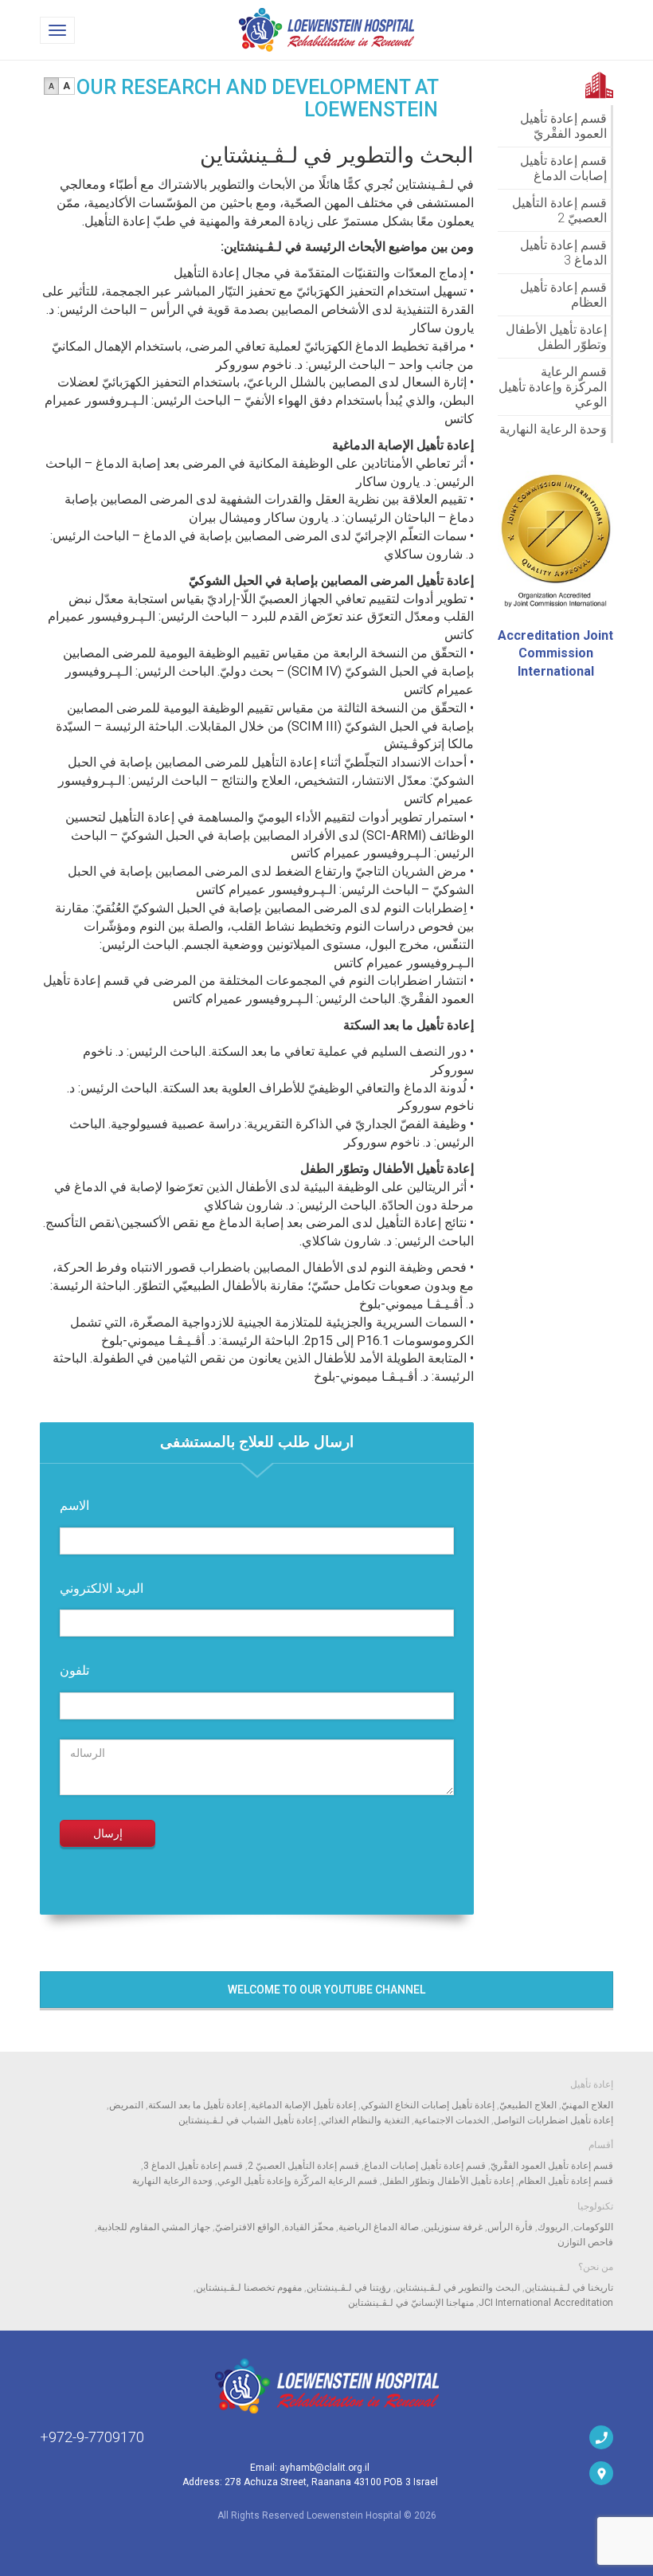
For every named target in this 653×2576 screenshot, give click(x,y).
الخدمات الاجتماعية (452, 2120)
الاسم (74, 1506)
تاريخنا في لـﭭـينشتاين (569, 2288)
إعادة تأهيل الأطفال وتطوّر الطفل (556, 337)
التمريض (126, 2105)
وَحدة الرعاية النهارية (553, 429)
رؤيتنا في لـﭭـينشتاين (349, 2288)
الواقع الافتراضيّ (247, 2227)
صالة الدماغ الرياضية (379, 2227)
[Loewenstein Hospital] (326, 2386)
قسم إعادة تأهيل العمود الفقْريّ (563, 126)
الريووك (553, 2227)
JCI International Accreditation (546, 2303)
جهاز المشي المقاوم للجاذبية (154, 2227)
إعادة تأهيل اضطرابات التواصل (553, 2120)
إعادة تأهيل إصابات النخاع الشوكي (428, 2105)
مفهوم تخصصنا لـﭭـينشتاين (249, 2288)
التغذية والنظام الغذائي (365, 2120)
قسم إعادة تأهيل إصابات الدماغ (563, 168)
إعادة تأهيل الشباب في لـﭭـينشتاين (247, 2120)
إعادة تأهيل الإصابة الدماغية (303, 2105)
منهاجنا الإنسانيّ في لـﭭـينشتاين (411, 2303)
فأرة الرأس (510, 2227)
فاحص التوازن (585, 2242)
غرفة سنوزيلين (453, 2227)
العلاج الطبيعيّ (528, 2105)
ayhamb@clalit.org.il (325, 2468)
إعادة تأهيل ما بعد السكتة (197, 2105)
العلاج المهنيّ (587, 2105)
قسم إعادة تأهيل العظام (563, 295)
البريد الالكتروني (102, 1588)
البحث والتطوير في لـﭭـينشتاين (458, 2288)
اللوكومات (593, 2227)
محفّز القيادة (309, 2227)
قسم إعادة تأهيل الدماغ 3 (563, 253)
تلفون (74, 1670)
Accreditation (555, 654)
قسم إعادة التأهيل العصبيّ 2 (559, 210)
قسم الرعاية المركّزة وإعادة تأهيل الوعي (553, 387)
